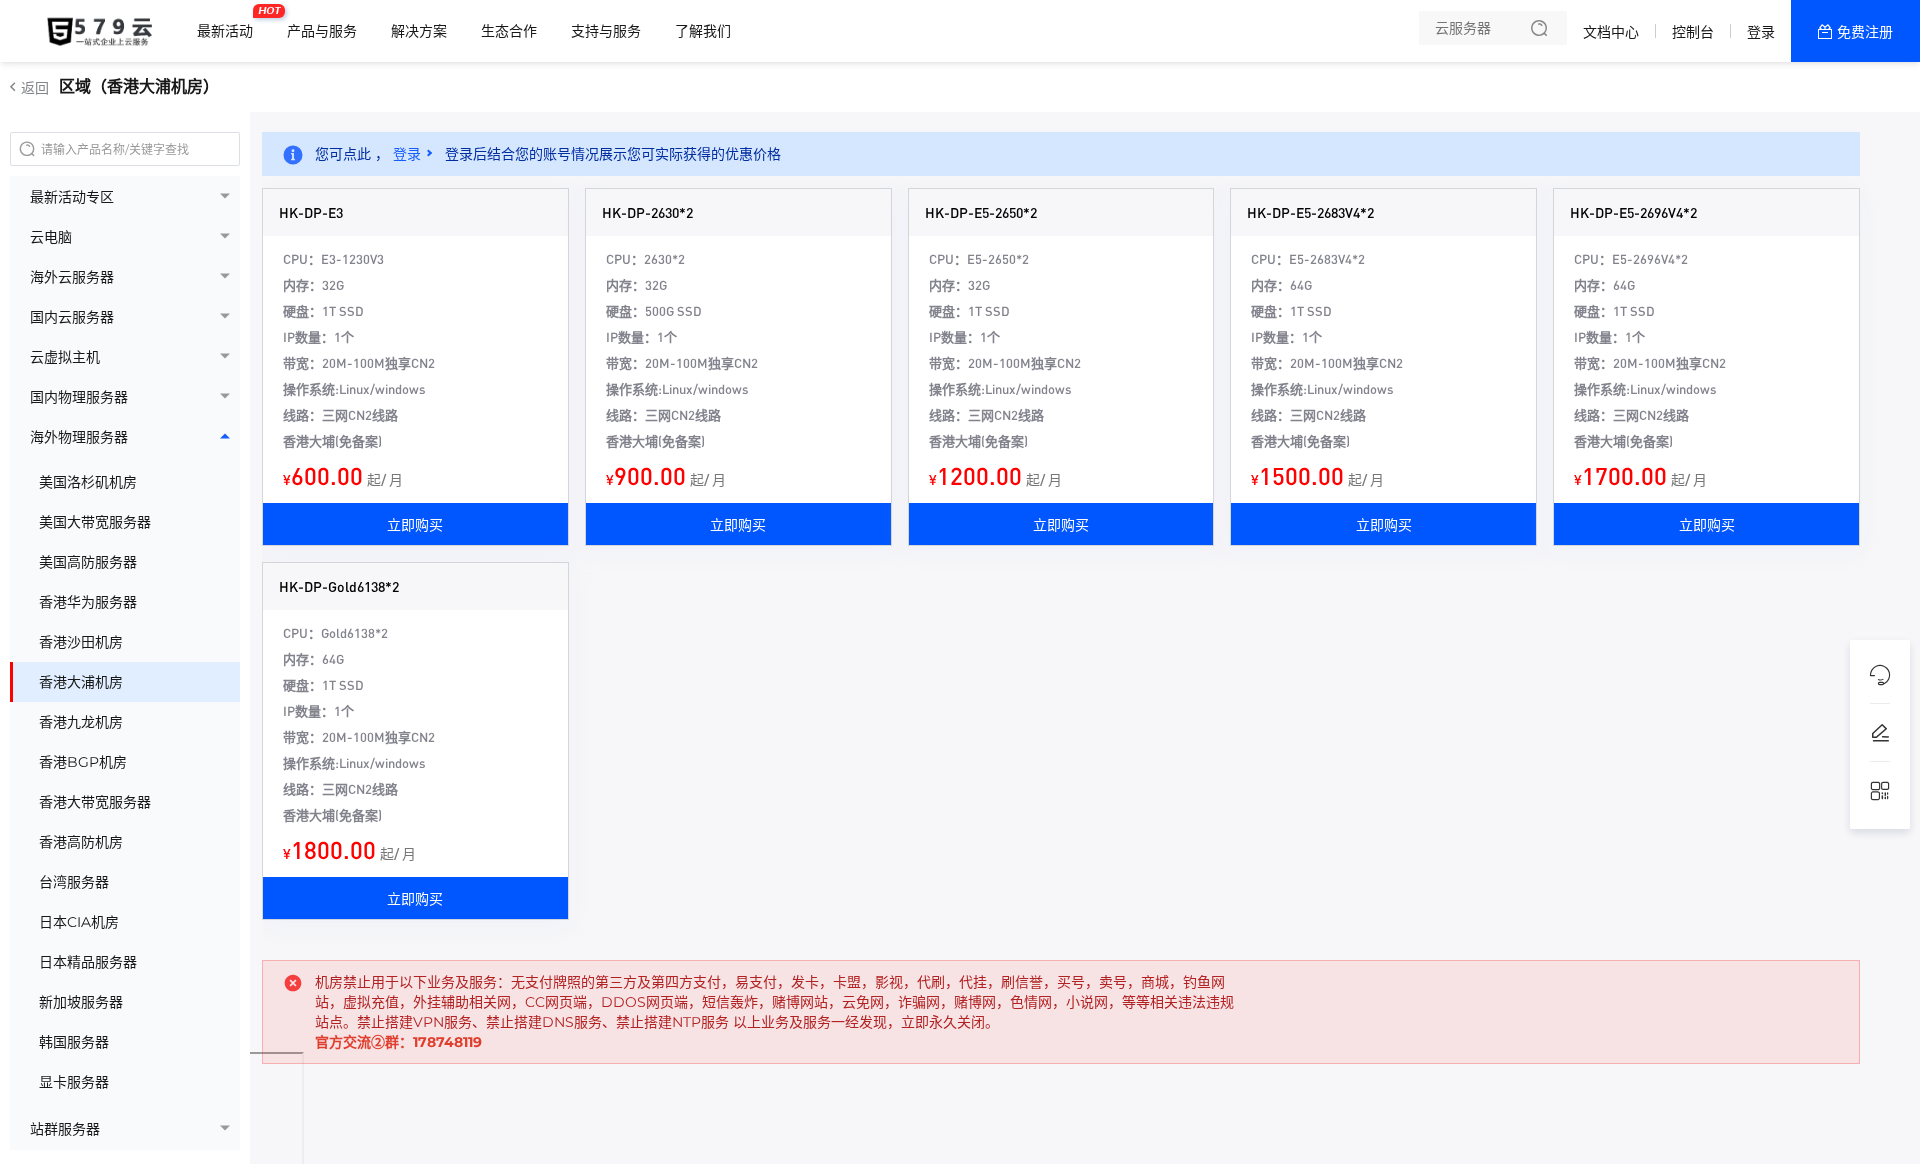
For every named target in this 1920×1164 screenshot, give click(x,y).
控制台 (1693, 32)
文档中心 (1611, 32)
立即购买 (415, 524)
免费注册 (1865, 32)
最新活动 (230, 23)
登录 (1761, 32)
